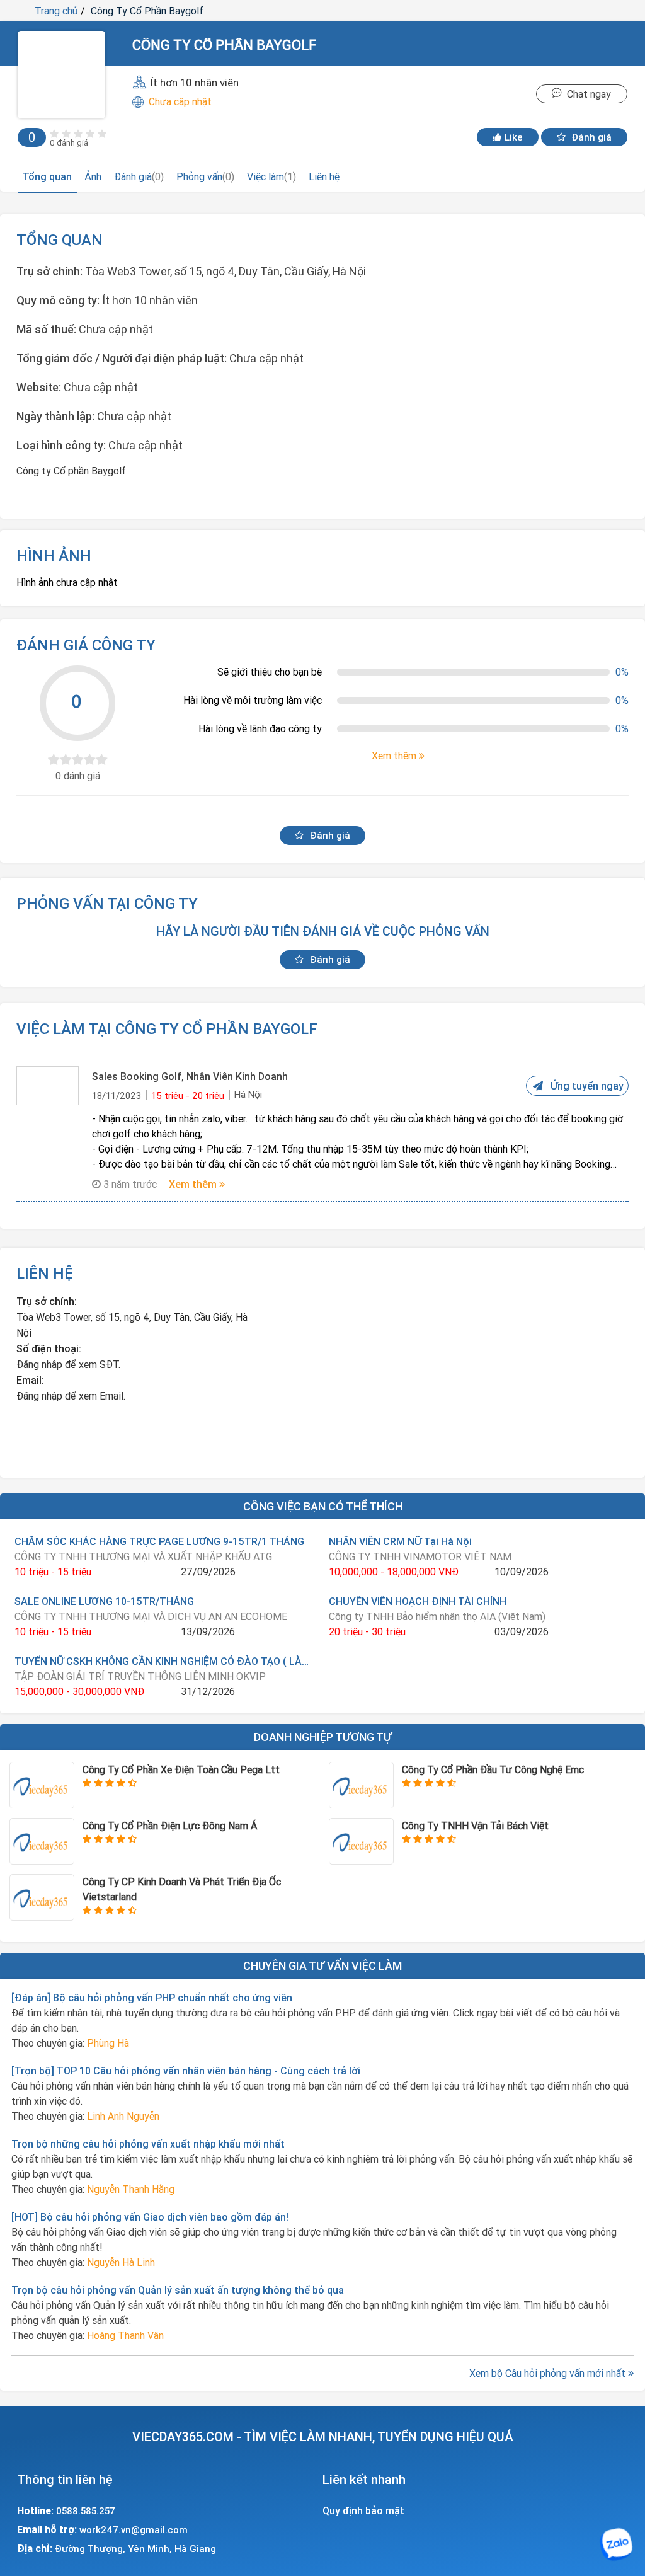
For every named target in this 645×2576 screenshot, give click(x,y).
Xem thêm (194, 1184)
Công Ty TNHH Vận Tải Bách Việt (475, 1826)
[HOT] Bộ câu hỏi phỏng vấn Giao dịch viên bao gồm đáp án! (150, 2217)
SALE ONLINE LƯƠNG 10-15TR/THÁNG (104, 1601)
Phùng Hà (108, 2043)
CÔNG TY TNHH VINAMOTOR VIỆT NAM (420, 1556)
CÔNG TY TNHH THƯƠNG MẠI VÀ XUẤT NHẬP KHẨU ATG (143, 1556)
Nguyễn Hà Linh (121, 2262)
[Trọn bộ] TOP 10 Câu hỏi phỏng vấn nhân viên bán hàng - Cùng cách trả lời (186, 2071)
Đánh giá (590, 137)
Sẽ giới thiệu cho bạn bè (270, 672)
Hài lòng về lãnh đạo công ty (260, 728)
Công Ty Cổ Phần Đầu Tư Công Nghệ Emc (493, 1769)
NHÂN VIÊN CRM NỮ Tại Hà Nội (400, 1541)
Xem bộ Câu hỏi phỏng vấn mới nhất (549, 2373)
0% (622, 672)
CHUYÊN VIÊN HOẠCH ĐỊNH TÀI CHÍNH (418, 1601)
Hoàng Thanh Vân (125, 2335)
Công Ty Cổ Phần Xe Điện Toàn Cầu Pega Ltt (181, 1769)
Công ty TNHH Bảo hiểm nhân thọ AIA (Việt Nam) (437, 1616)
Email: (30, 1380)
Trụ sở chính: (47, 1301)
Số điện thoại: (49, 1348)
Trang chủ (56, 11)
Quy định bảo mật (363, 2510)
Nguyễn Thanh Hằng (131, 2189)
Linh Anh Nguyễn (123, 2116)
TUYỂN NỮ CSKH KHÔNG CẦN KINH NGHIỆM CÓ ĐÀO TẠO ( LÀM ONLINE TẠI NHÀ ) (165, 1661)
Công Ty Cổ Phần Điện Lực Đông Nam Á (170, 1826)
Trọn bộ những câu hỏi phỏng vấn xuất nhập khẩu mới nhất (148, 2144)
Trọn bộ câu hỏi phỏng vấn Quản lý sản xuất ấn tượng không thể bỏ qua (178, 2290)
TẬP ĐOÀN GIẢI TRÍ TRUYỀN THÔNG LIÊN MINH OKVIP (140, 1676)
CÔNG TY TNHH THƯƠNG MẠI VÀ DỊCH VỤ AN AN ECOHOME (151, 1616)
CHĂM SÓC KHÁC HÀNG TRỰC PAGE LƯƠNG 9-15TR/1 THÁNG (159, 1541)
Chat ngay (586, 94)
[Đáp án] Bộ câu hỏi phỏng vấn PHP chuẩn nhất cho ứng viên (152, 1998)
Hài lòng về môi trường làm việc (253, 700)
